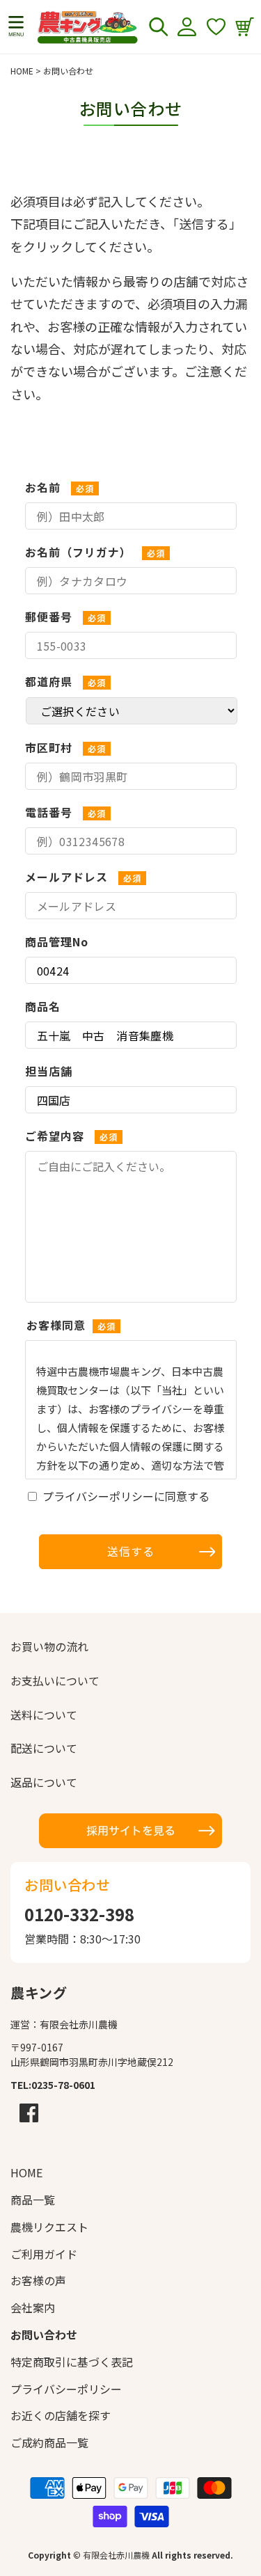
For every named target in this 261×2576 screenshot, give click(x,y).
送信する (131, 1551)
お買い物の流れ (49, 1646)
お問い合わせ (44, 2335)
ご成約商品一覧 (49, 2442)
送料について (44, 1715)
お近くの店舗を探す (61, 2415)
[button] (16, 26)
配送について (44, 1748)
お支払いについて (55, 1680)
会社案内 (33, 2307)
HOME (22, 71)
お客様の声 (38, 2280)
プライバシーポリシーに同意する (126, 1496)
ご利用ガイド (44, 2254)
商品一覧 (33, 2200)
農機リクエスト (49, 2227)
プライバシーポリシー (66, 2389)
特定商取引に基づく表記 (72, 2362)
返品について (44, 1782)
